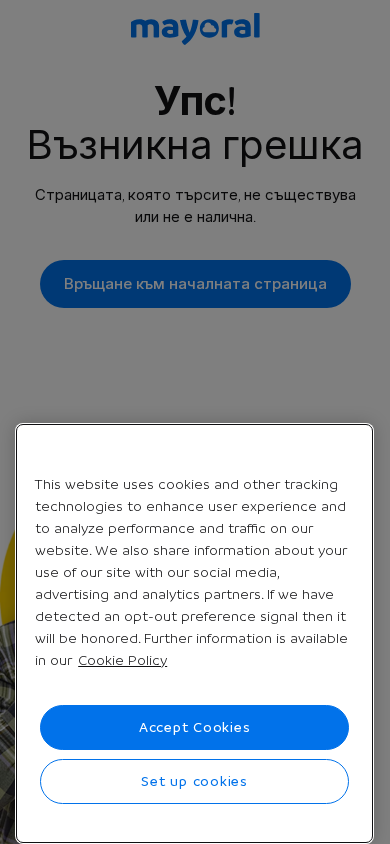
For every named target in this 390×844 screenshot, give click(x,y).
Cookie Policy (122, 660)
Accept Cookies (195, 727)
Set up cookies (194, 781)
